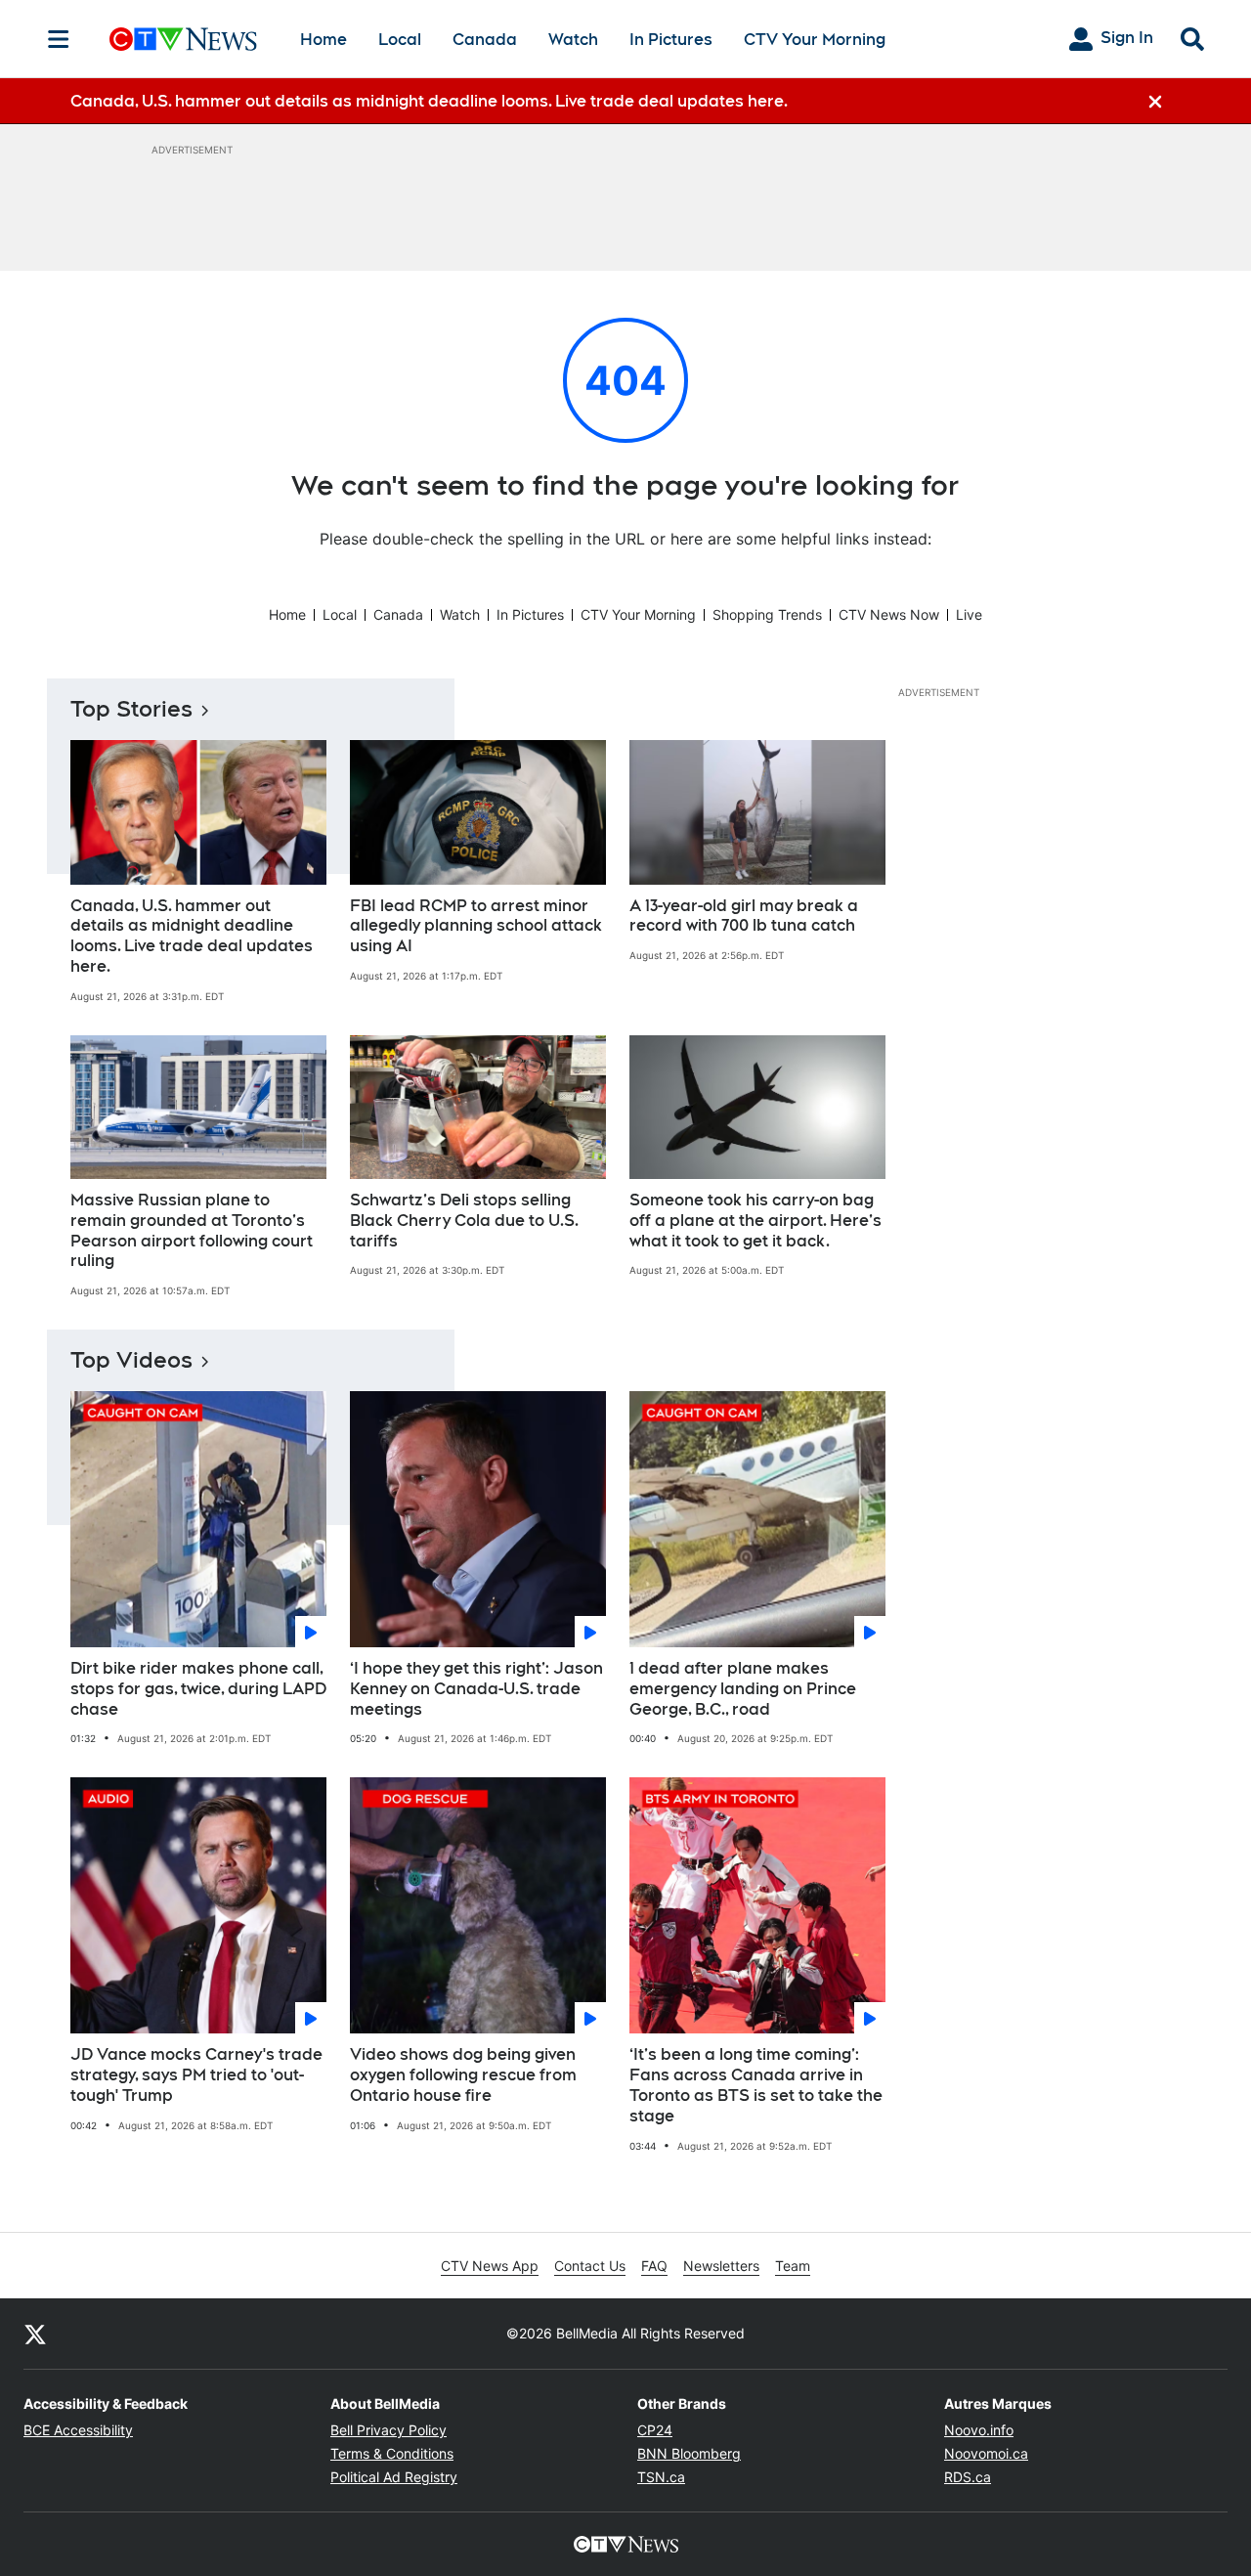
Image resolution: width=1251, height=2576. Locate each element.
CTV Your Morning (815, 40)
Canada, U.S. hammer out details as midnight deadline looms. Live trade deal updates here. (192, 936)
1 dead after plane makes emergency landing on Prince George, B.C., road (743, 1689)
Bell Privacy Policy (388, 2430)
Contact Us (590, 2266)
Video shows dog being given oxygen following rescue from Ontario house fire (463, 2075)
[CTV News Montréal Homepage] (183, 39)
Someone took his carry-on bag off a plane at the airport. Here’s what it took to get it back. (755, 1221)
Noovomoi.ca (986, 2453)
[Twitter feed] (35, 2334)
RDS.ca (968, 2477)
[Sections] (59, 39)
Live (969, 614)
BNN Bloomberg (689, 2453)
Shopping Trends (767, 614)
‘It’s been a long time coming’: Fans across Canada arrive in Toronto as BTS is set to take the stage (756, 2085)
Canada (485, 40)
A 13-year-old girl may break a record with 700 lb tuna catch (744, 916)
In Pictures (671, 40)
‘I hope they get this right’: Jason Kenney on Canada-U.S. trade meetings (476, 1689)
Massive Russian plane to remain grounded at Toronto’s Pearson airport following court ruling (192, 1230)
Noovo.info (979, 2430)
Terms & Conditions (392, 2453)
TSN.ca (661, 2477)
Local (400, 40)
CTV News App (490, 2266)
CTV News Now (889, 614)
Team (793, 2266)
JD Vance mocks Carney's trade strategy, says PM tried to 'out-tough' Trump (196, 2075)
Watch (573, 40)
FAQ (654, 2266)
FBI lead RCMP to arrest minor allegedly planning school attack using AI (476, 926)
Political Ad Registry (394, 2477)
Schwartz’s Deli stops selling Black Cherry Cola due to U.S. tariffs (464, 1221)
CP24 (655, 2430)
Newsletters (721, 2266)
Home (324, 40)
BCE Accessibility (78, 2430)
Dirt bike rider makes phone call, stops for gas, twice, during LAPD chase (198, 1689)
